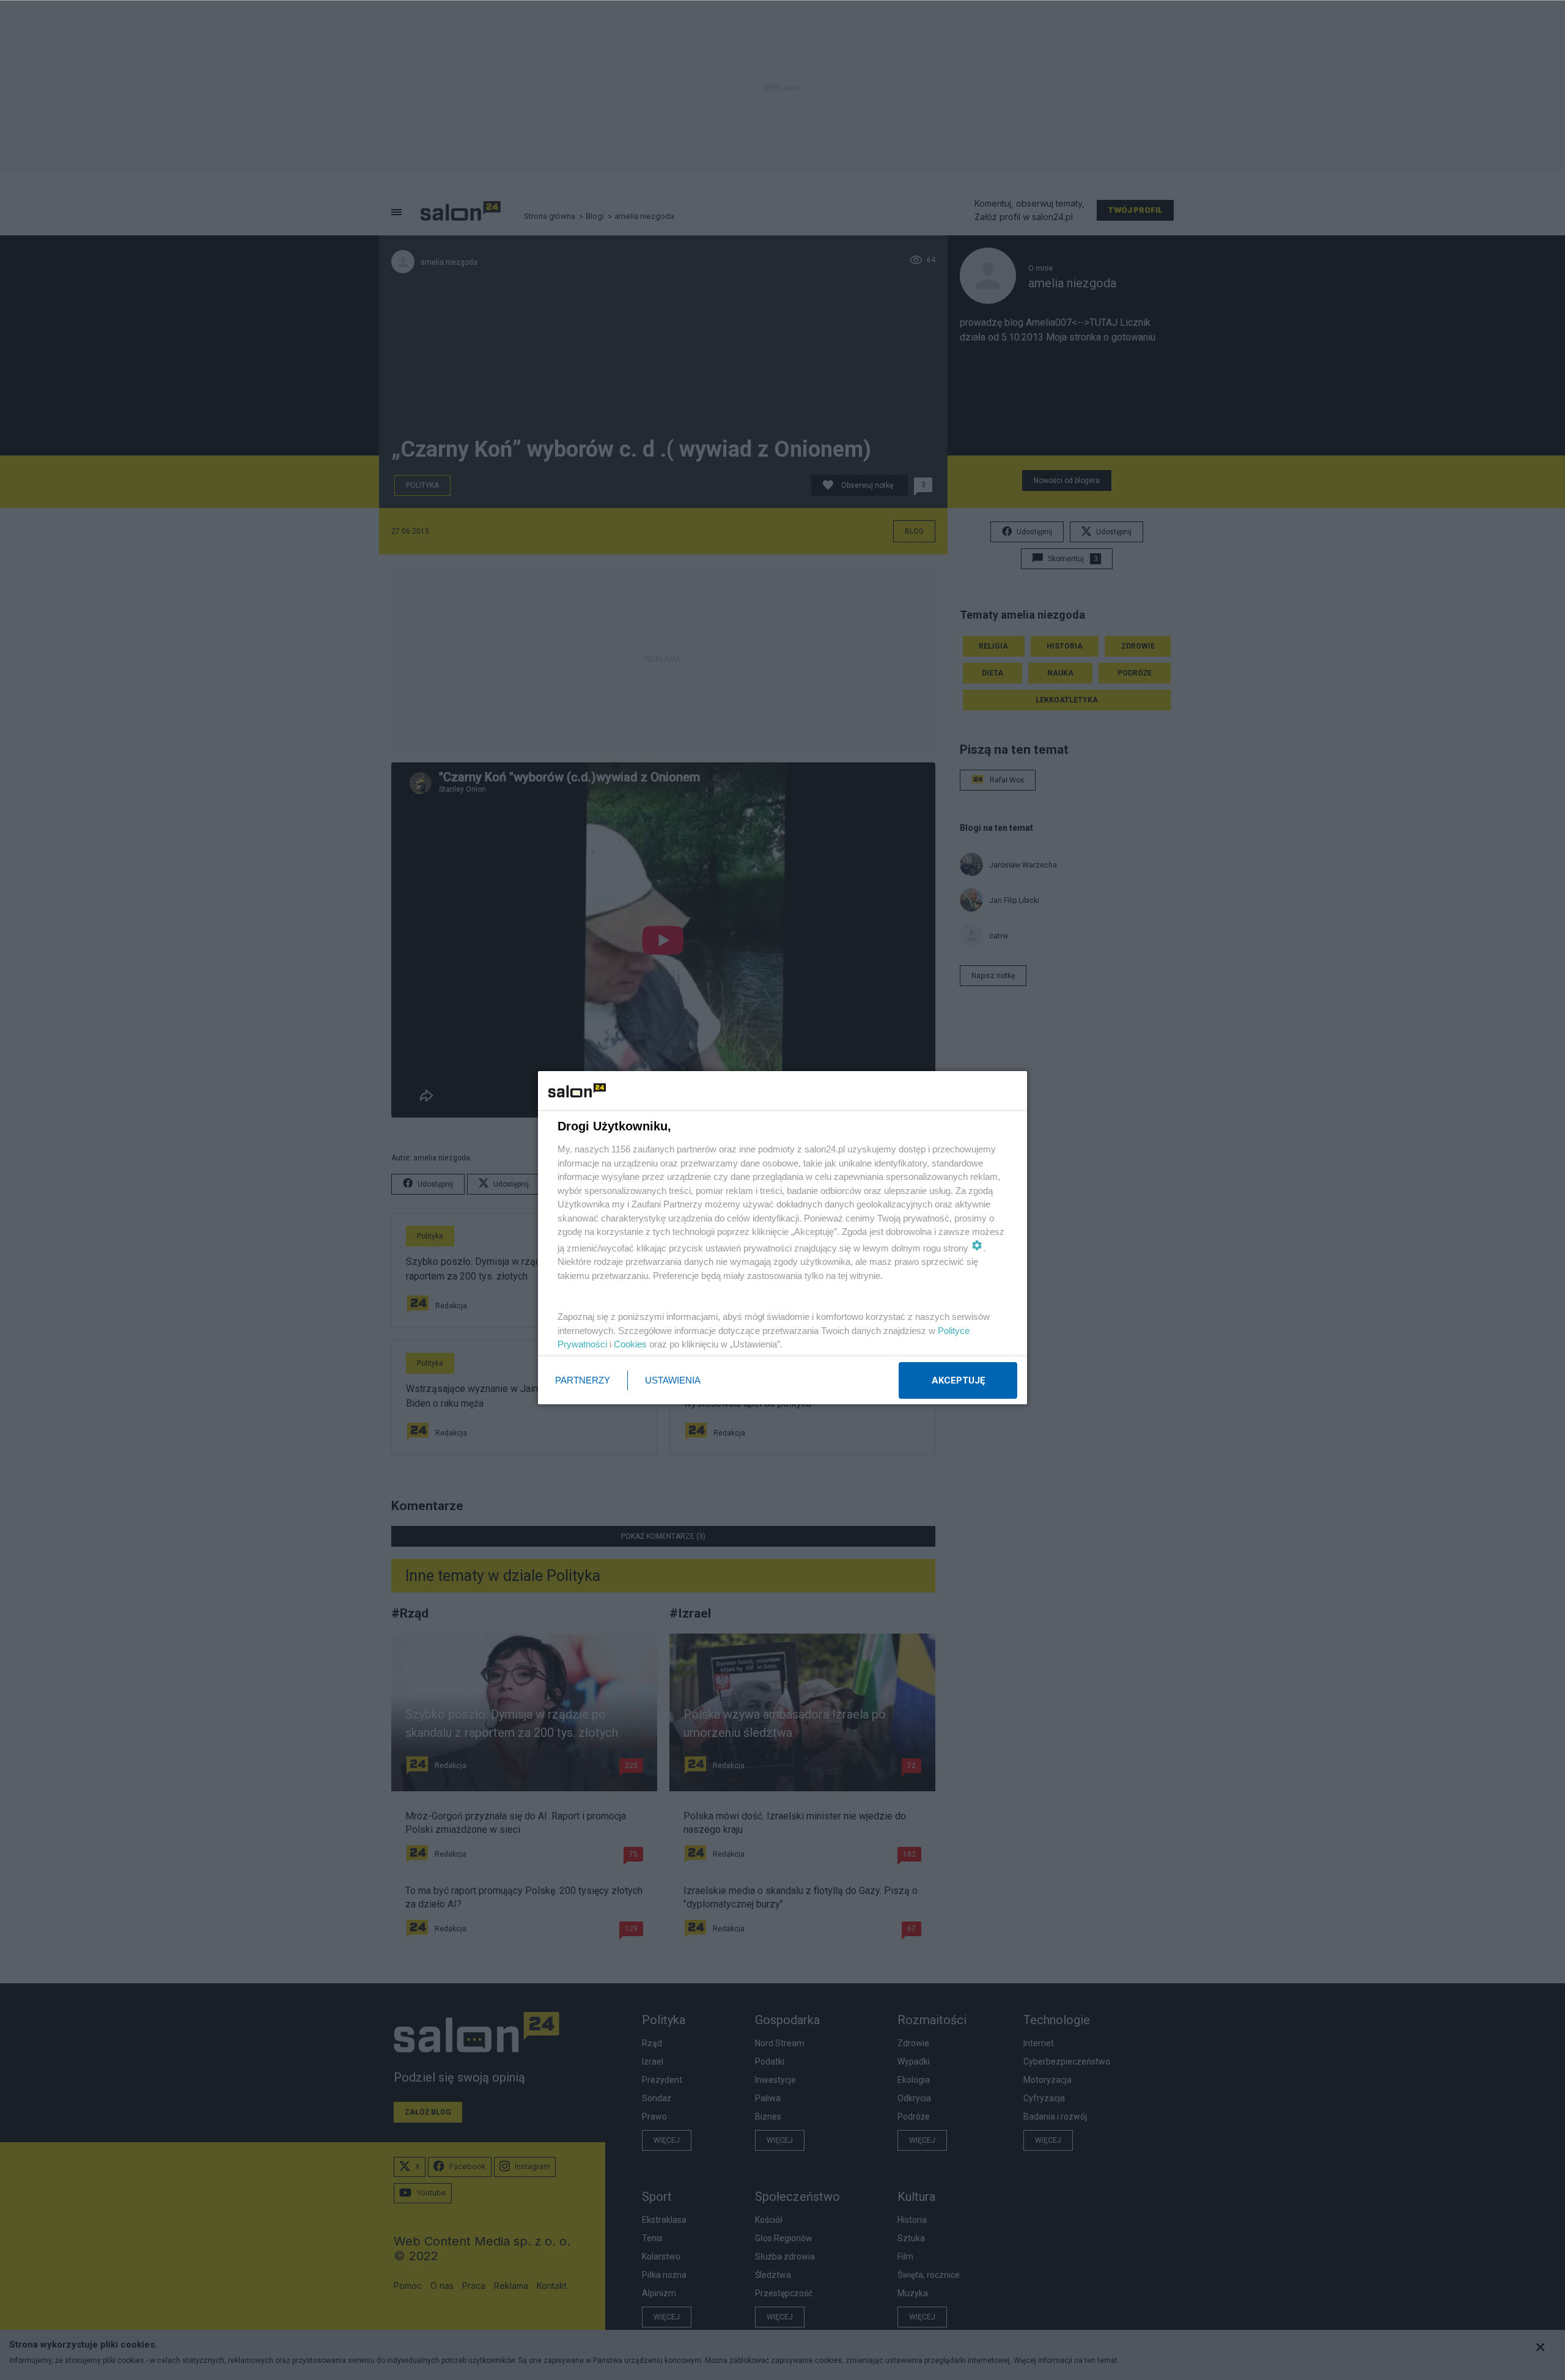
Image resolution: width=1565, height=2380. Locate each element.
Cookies (630, 1344)
